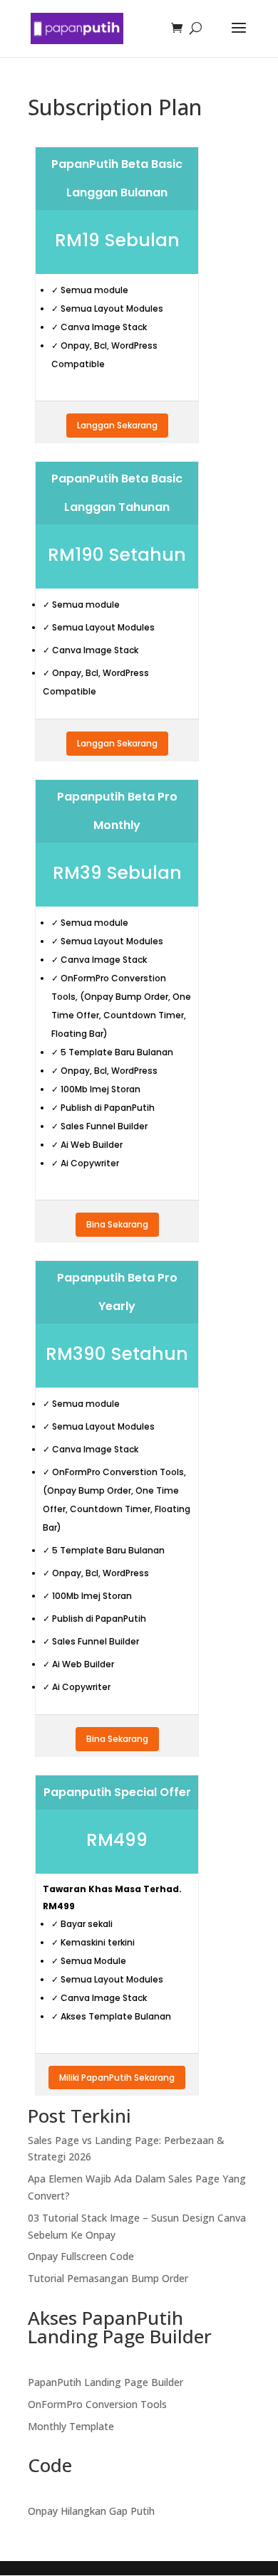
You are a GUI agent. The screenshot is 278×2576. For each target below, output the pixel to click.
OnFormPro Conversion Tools (97, 2404)
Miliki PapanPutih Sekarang (117, 2078)
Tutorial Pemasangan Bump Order (108, 2278)
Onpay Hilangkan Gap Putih (91, 2511)
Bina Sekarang (117, 1224)
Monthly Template (71, 2426)
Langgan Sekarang (117, 425)
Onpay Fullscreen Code (81, 2256)
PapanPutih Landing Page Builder (105, 2382)
